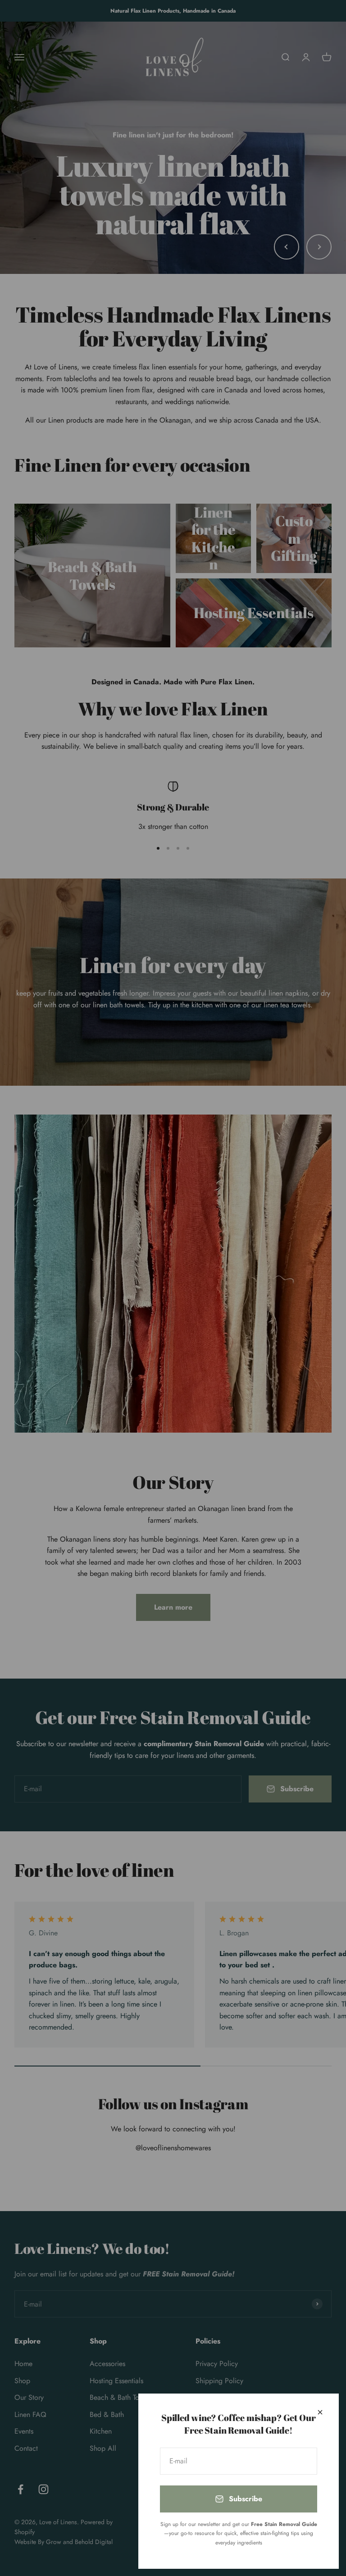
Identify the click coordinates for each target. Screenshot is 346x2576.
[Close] (320, 2412)
